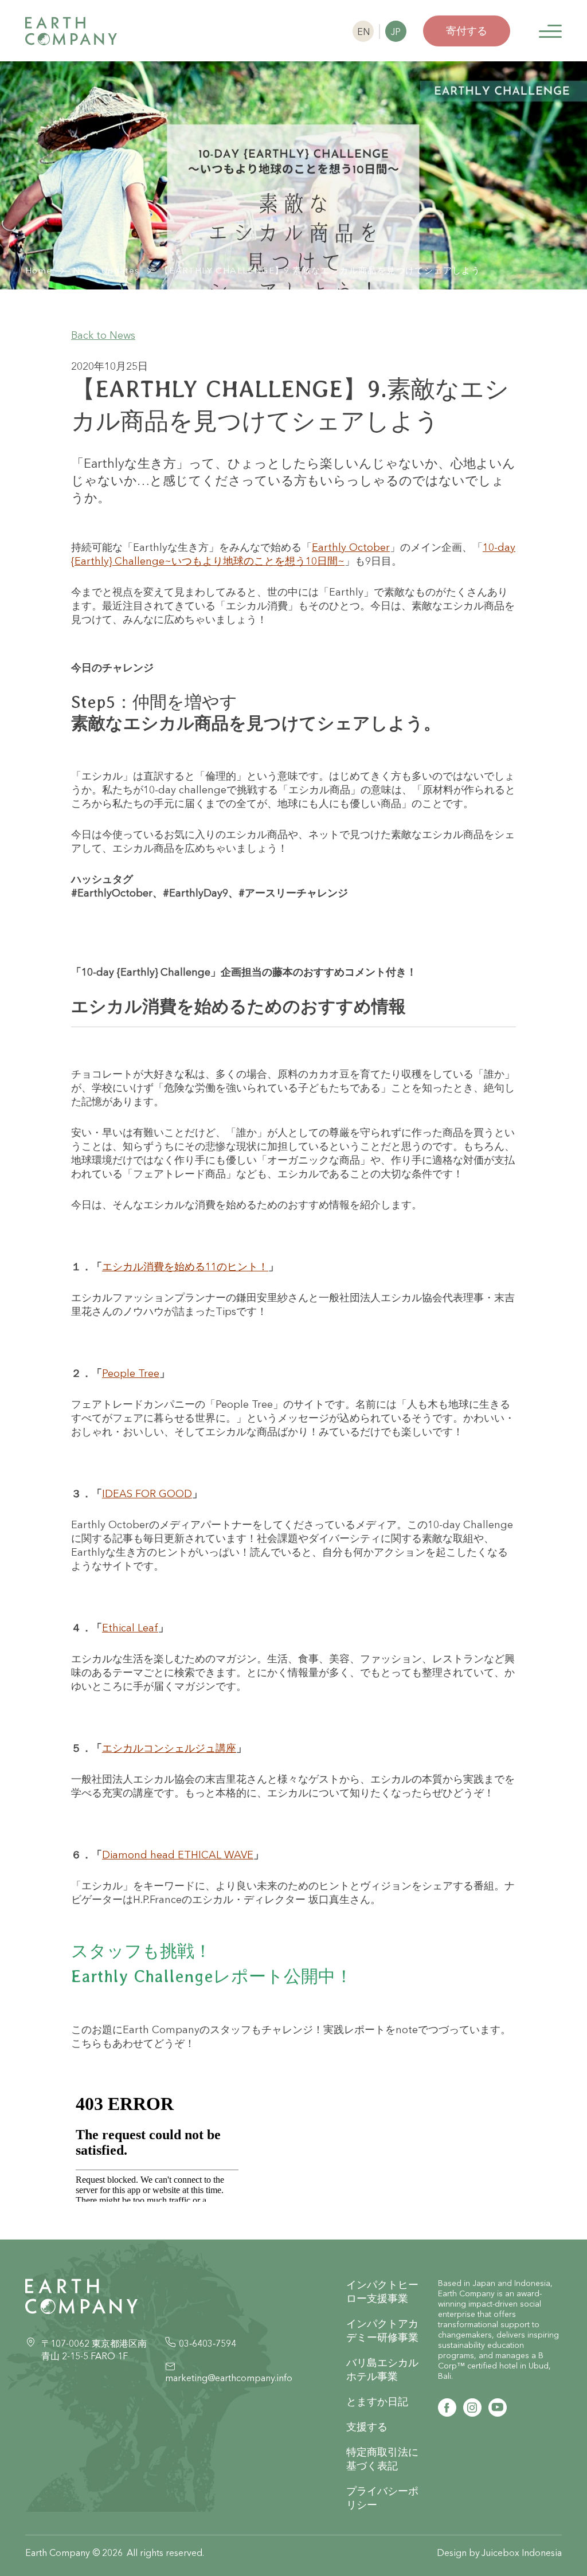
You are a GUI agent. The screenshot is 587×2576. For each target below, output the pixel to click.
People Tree (131, 1373)
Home (39, 270)
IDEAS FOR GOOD (147, 1493)
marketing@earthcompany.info (229, 2378)
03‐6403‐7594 (208, 2343)
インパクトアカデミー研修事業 (382, 2330)
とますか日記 (377, 2401)
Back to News (103, 335)
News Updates (106, 270)
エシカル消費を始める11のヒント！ (185, 1267)
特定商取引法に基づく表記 (382, 2459)
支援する (367, 2427)
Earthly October (351, 547)
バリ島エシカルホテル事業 (382, 2369)
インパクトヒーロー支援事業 (382, 2291)
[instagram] (472, 2407)
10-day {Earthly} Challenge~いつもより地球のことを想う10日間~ (293, 554)
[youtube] (498, 2407)
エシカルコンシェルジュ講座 (169, 1748)
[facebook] (447, 2407)
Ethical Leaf (130, 1628)
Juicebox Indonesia (522, 2552)
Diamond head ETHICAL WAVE (178, 1855)
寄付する (467, 31)
